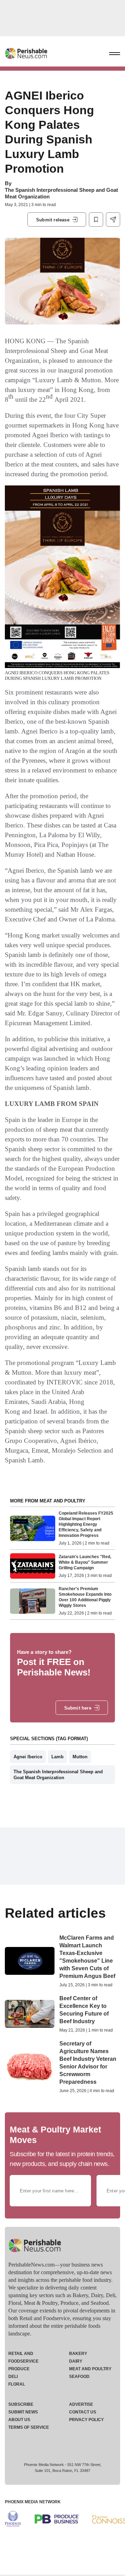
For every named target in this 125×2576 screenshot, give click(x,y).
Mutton (80, 1757)
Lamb (57, 1757)
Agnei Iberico (28, 1757)
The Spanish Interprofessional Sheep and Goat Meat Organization (58, 1775)
